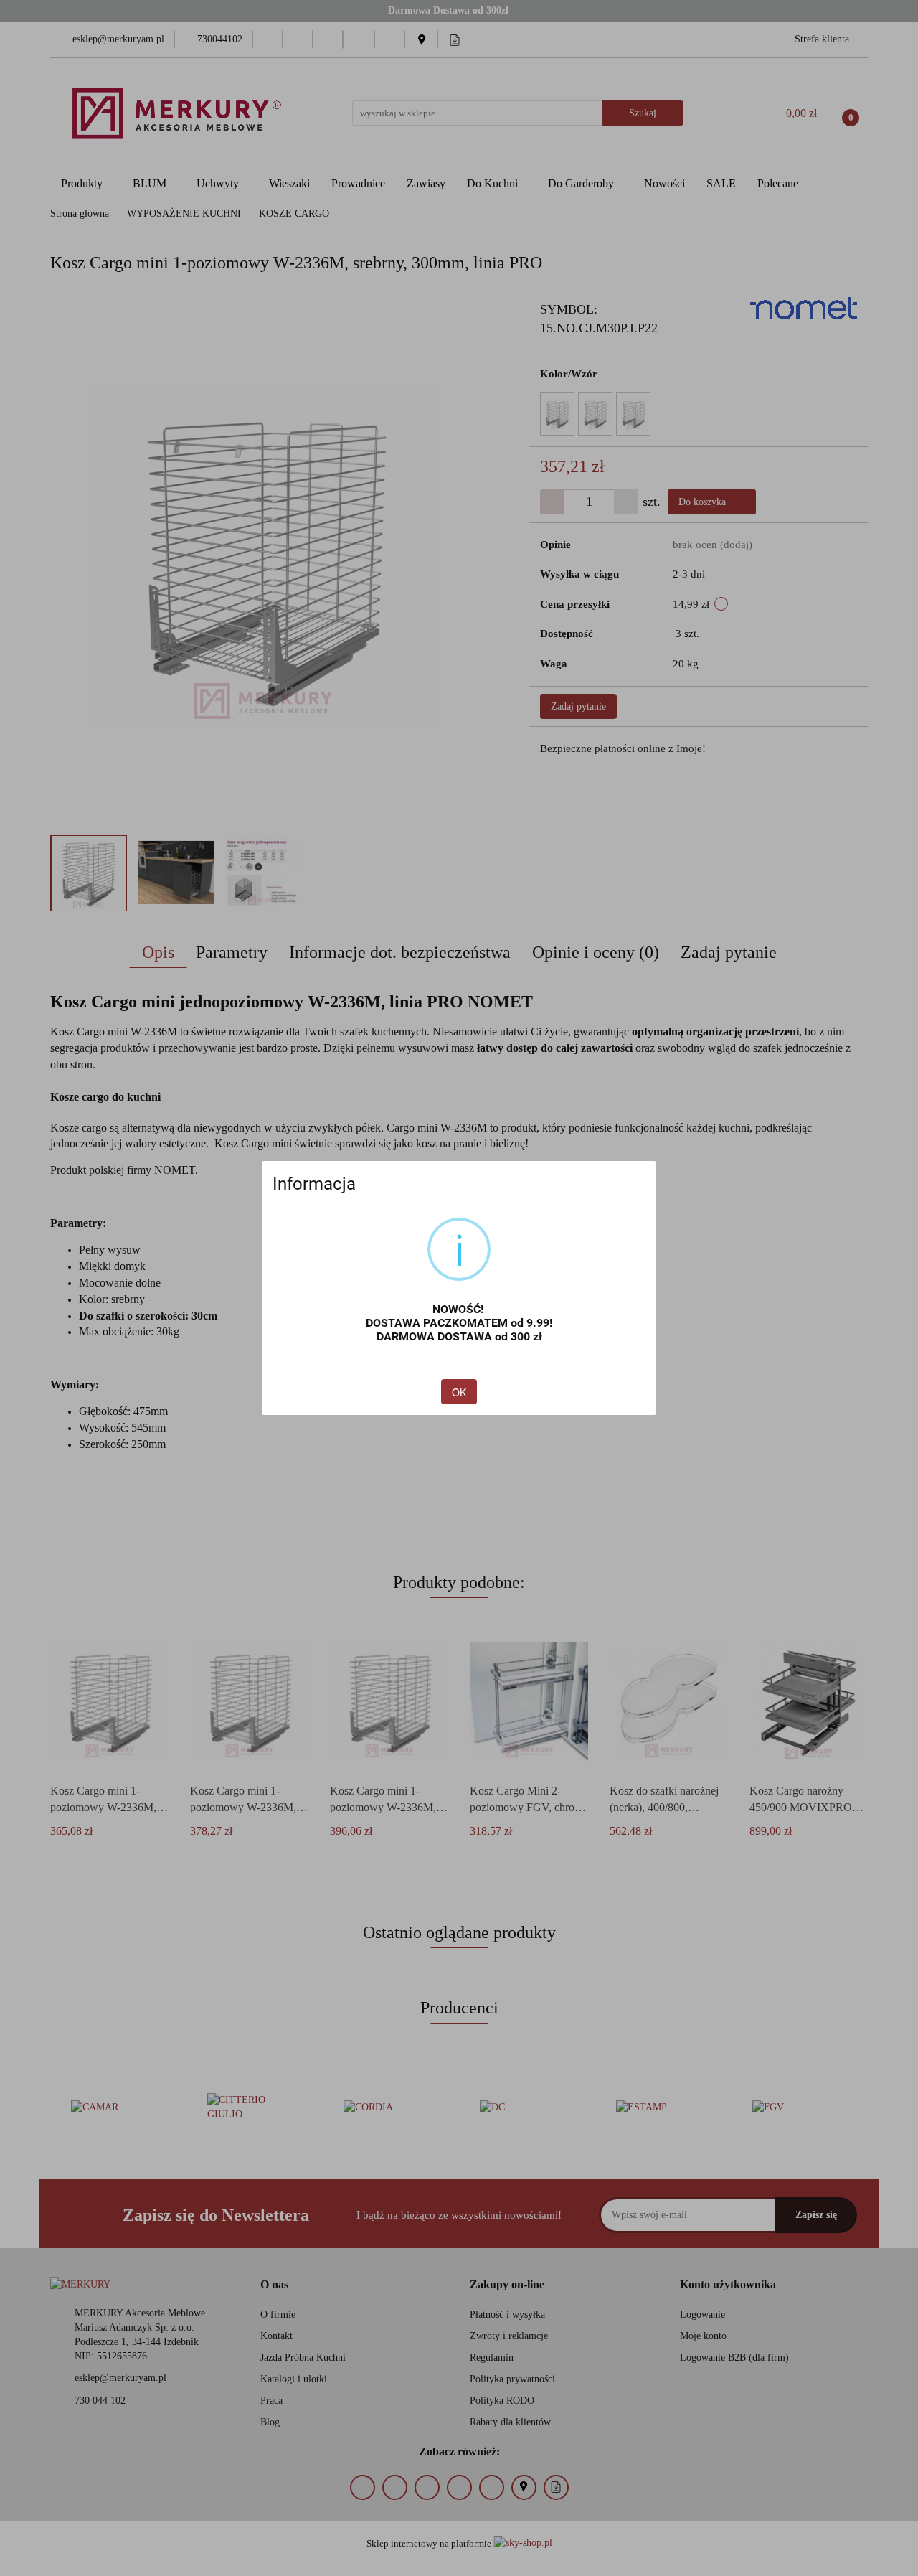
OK (459, 1392)
